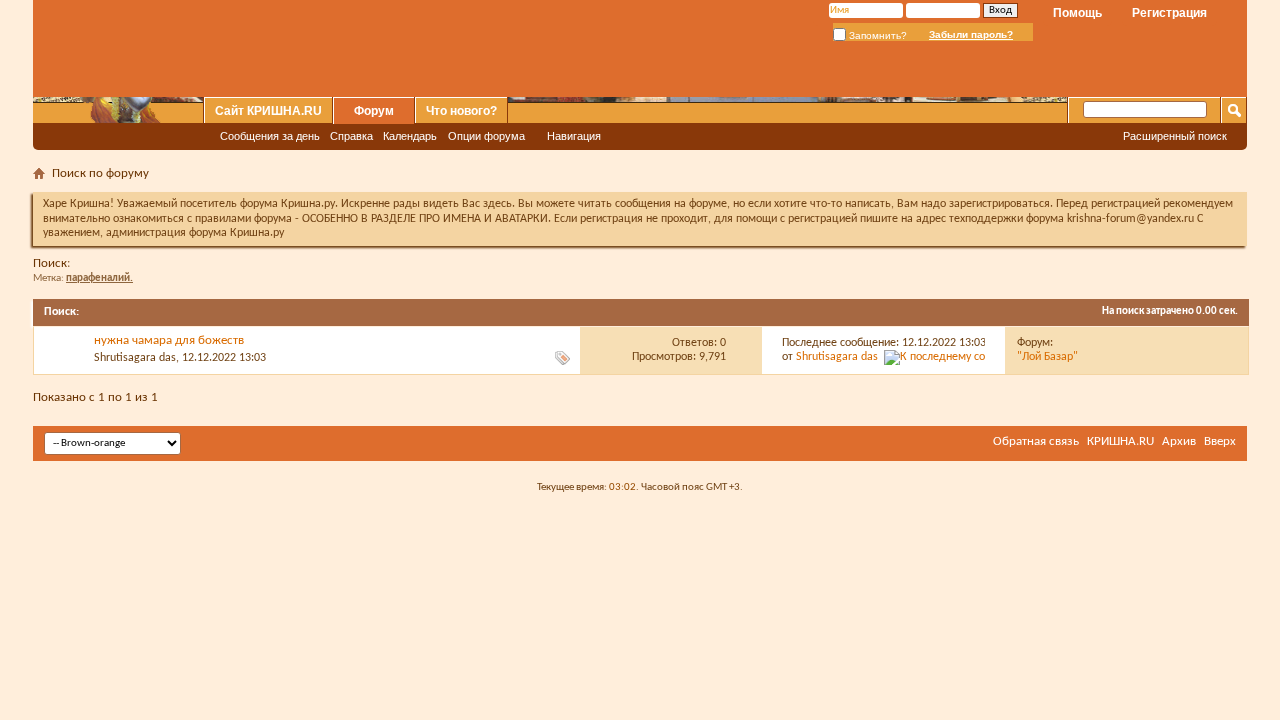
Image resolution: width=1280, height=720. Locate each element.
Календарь (410, 136)
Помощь (1077, 13)
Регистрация (1169, 13)
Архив (1179, 441)
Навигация (574, 136)
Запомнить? (876, 35)
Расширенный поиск (1175, 136)
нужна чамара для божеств (169, 340)
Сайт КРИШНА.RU (268, 111)
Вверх (1220, 441)
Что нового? (461, 111)
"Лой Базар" (1047, 357)
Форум (374, 111)
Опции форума (486, 136)
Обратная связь (1036, 441)
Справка (351, 136)
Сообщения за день (270, 136)
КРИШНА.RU (1120, 441)
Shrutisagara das (135, 358)
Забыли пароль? (971, 34)
